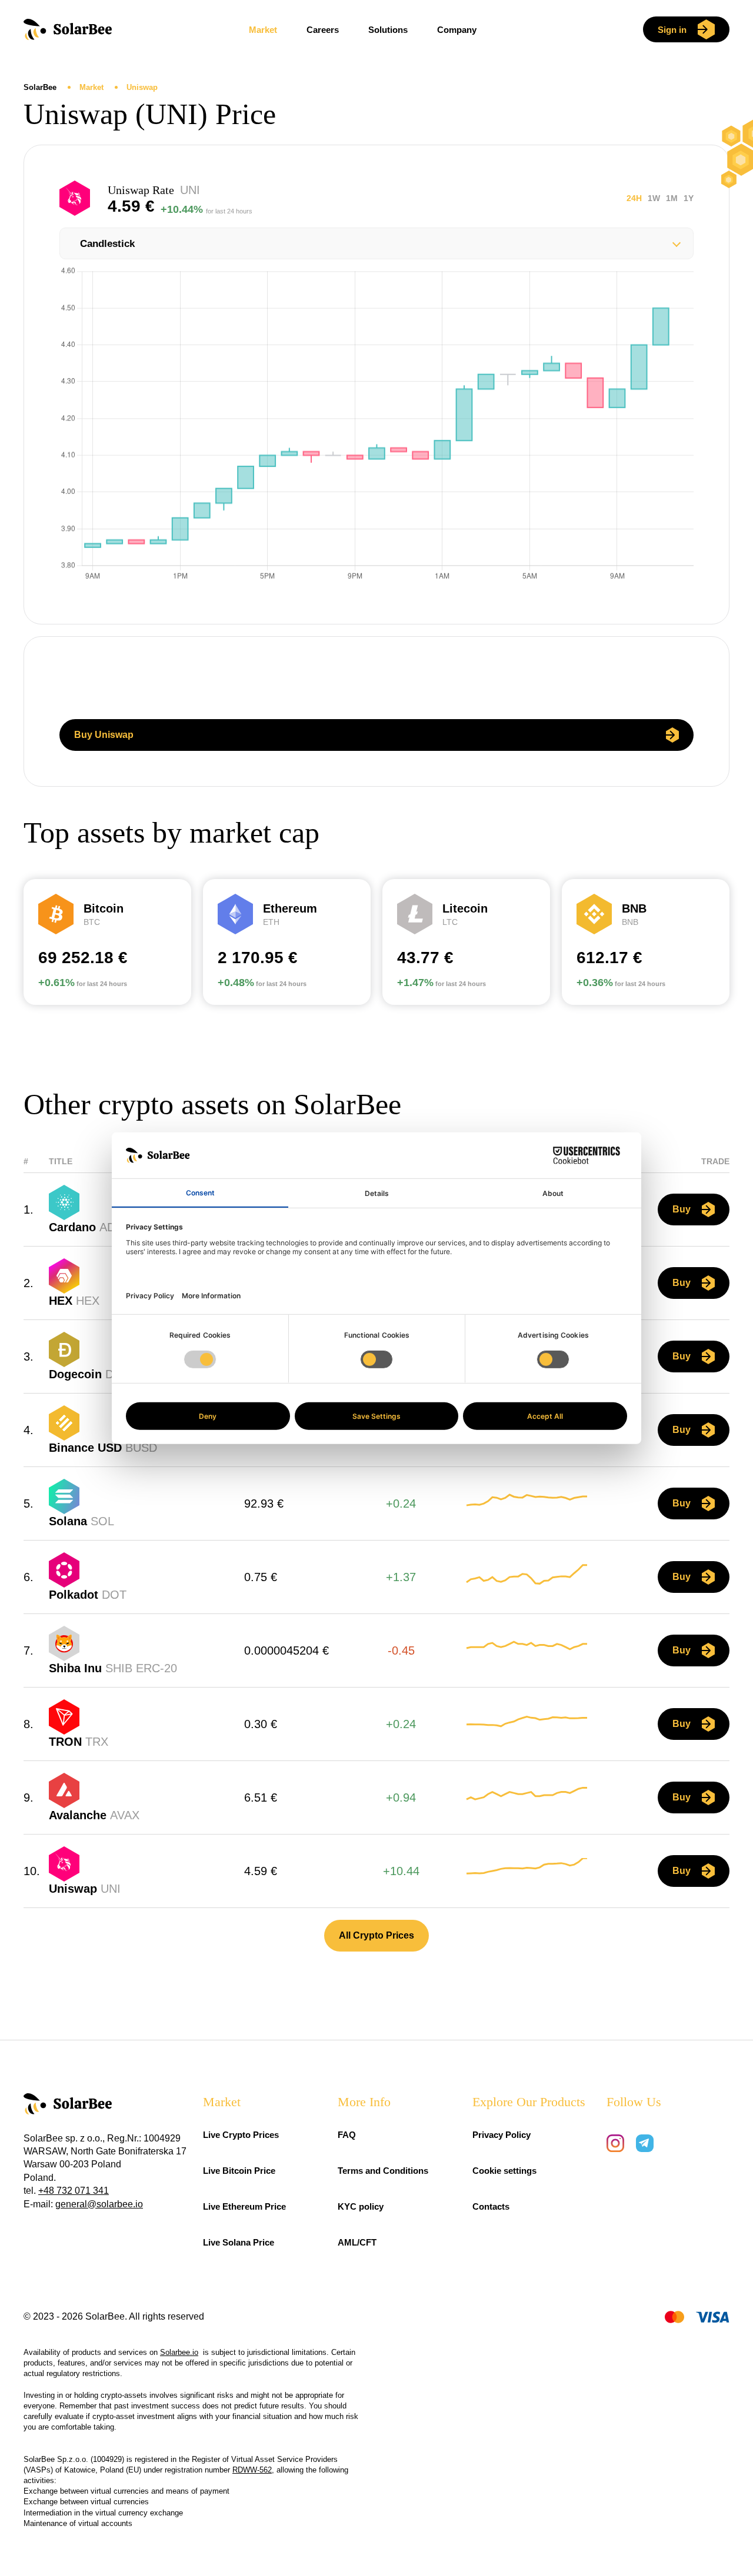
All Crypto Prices (376, 1935)
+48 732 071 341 (74, 2191)
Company (457, 30)
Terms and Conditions (383, 2171)
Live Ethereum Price (244, 2206)
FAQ (347, 2135)
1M (672, 198)
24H (634, 198)
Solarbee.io (179, 2352)
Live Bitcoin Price (239, 2171)
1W (654, 198)
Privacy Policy (502, 2135)
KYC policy (361, 2206)
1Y (689, 198)
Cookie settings (504, 2171)
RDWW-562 (252, 2470)
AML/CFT (357, 2242)
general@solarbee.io (99, 2204)
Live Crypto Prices (241, 2135)
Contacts (491, 2206)
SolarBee (41, 87)
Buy (682, 1209)
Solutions (388, 30)
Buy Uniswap (104, 735)
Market (263, 30)
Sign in (672, 30)
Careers (323, 30)
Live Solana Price (239, 2242)
